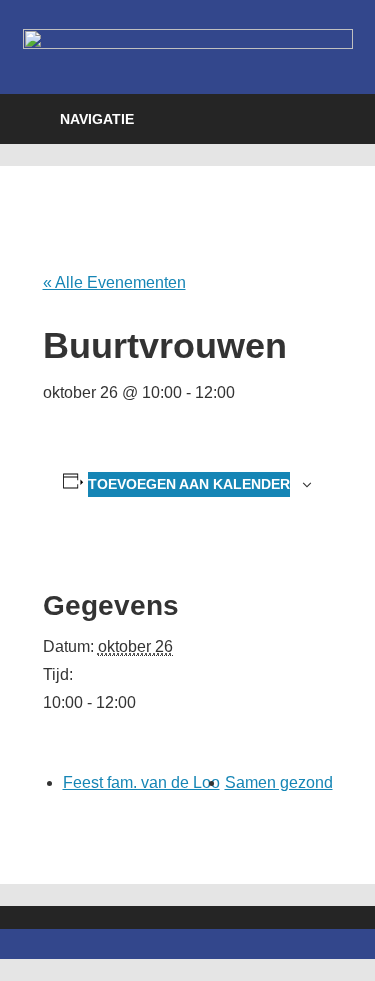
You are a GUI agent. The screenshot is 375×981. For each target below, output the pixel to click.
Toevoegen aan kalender (189, 484)
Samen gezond (279, 782)
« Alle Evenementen (114, 282)
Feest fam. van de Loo (141, 782)
